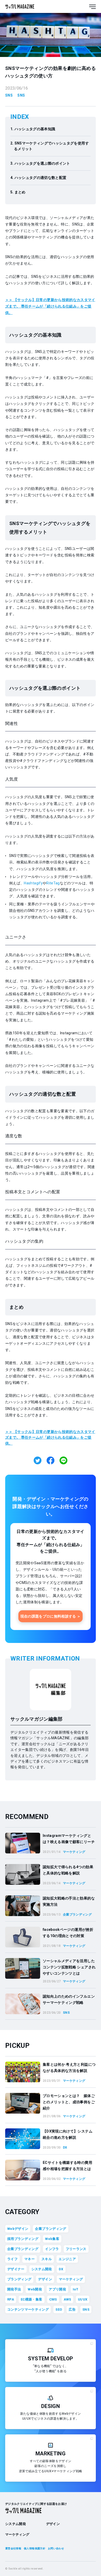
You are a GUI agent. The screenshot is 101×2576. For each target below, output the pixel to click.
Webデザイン (18, 2229)
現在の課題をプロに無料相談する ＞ (51, 1616)
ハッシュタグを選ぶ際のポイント (42, 163)
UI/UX (83, 2299)
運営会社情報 (13, 2548)
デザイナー (16, 2269)
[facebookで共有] (51, 1460)
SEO (59, 2309)
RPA (11, 2299)
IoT (75, 2289)
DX (61, 2269)
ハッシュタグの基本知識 (35, 129)
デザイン (45, 2279)
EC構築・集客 (31, 2299)
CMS (53, 2299)
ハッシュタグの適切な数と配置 (41, 178)
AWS (67, 2299)
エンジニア (67, 2259)
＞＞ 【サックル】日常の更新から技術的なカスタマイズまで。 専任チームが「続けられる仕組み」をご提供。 (50, 306)
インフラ (52, 2249)
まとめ (20, 192)
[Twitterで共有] (38, 1460)
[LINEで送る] (63, 1460)
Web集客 (52, 2239)
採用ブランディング (23, 2239)
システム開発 (42, 2269)
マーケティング (71, 2279)
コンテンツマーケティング (28, 2309)
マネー (30, 2259)
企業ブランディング (51, 2229)
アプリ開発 (57, 2289)
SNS (9, 95)
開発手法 (14, 2289)
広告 (72, 2309)
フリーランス (76, 2249)
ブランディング (19, 2279)
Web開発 (35, 2289)
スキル (47, 2259)
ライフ (12, 2259)
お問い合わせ (56, 2548)
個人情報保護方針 (35, 2548)
